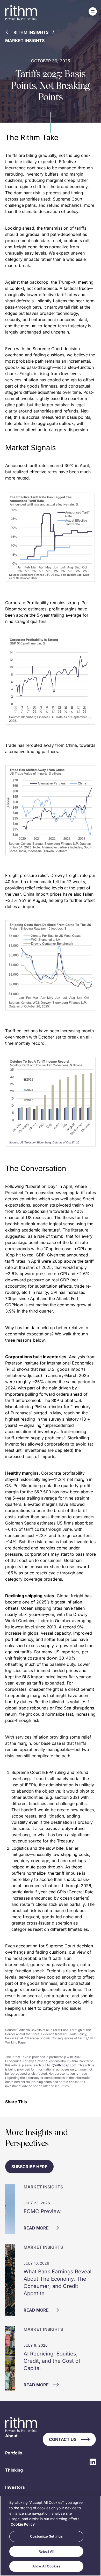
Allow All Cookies (46, 2566)
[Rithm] (21, 13)
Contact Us (63, 2439)
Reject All (46, 2551)
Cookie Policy (23, 2524)
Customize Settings (46, 2536)
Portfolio (14, 2453)
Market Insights (25, 41)
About (11, 2436)
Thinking (14, 2470)
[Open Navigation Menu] (93, 11)
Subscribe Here (29, 2167)
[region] (51, 2536)
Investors (15, 2487)
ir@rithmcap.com (64, 2065)
